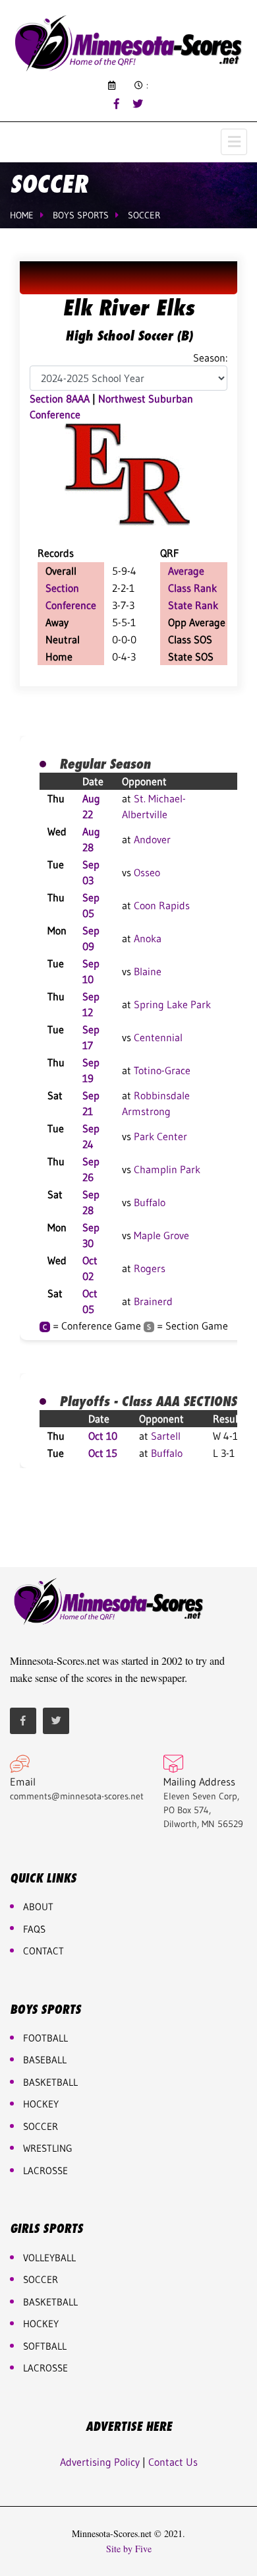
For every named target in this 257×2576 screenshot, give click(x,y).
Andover (152, 839)
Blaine (148, 971)
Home (22, 215)
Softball (45, 2346)
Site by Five (129, 2549)
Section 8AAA (60, 399)
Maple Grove (161, 1235)
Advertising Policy (100, 2462)
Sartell (166, 1436)
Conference (71, 605)
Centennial (158, 1037)
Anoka (148, 938)
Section (62, 588)
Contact (43, 1951)
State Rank (193, 605)
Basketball (50, 2302)
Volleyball (49, 2258)
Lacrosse (45, 2171)
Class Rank (192, 588)
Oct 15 (103, 1453)
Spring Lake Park (172, 1004)
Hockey (41, 2324)
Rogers (150, 1268)
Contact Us (173, 2462)
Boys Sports (81, 215)
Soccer (144, 215)
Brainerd (153, 1301)
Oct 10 (103, 1436)
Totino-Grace (162, 1070)
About (38, 1907)
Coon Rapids (162, 905)
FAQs (34, 1929)
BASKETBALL (50, 2082)
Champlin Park (167, 1169)
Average (186, 571)
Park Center (160, 1136)
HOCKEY (41, 2104)
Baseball (45, 2060)
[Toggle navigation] (234, 142)
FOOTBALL (45, 2038)
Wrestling (48, 2148)
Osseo (147, 872)
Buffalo (150, 1202)
